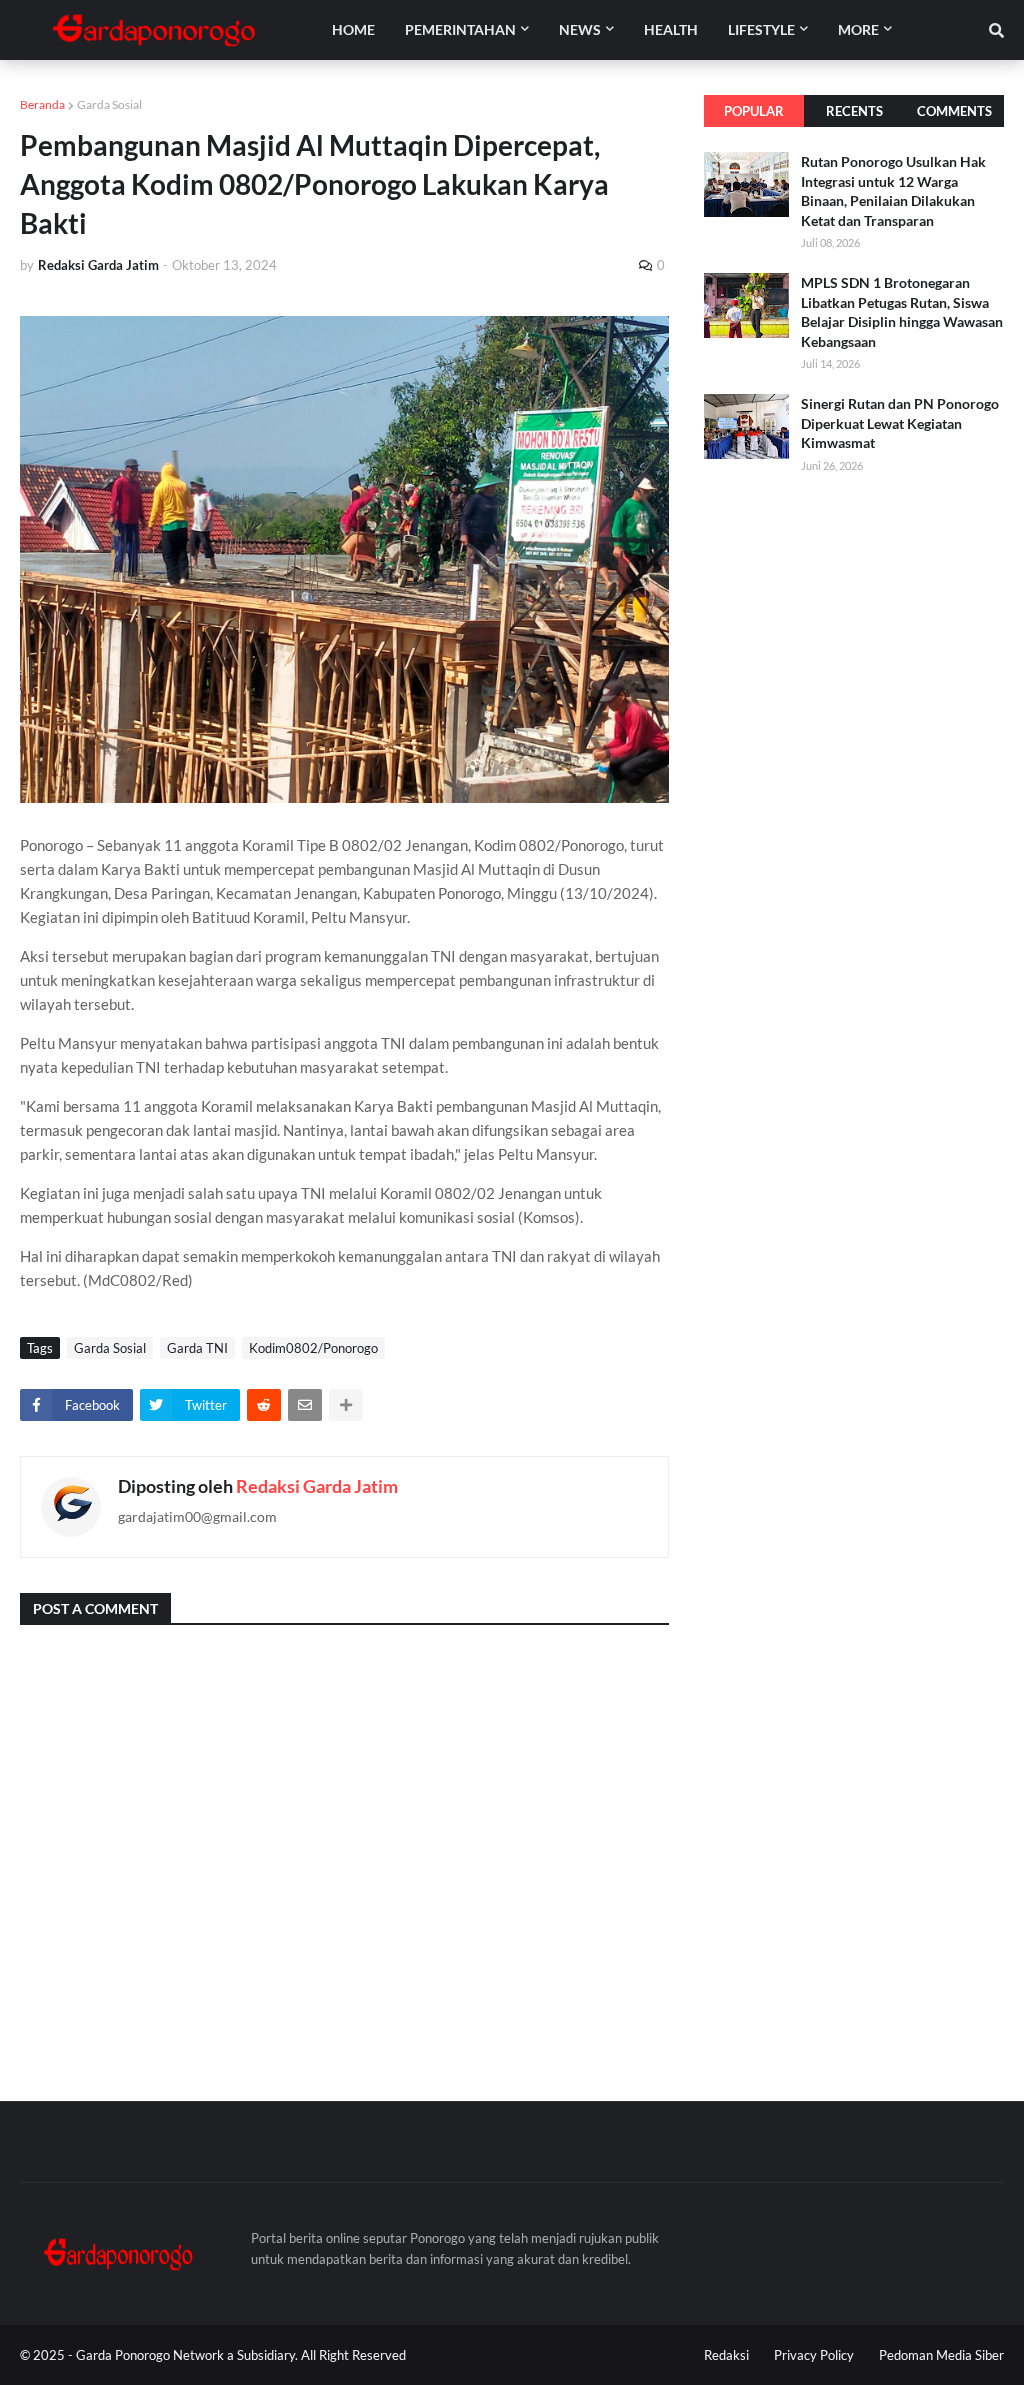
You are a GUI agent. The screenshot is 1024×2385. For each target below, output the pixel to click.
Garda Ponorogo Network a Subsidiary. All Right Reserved (241, 2355)
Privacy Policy (814, 2355)
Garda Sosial (109, 104)
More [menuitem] (858, 29)
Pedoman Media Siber (941, 2355)
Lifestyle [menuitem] (761, 29)
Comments (954, 111)
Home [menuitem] (353, 29)
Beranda (42, 104)
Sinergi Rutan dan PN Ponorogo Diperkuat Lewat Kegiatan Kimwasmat (900, 423)
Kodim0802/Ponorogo (313, 1348)
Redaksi (726, 2355)
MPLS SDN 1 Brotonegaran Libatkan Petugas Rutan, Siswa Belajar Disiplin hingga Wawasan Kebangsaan (902, 312)
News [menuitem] (580, 29)
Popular (754, 111)
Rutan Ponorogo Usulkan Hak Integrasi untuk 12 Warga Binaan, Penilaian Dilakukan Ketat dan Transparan (893, 191)
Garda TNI (197, 1348)
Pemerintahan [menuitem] (460, 29)
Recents (854, 111)
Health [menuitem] (671, 29)
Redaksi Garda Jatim (317, 1486)
